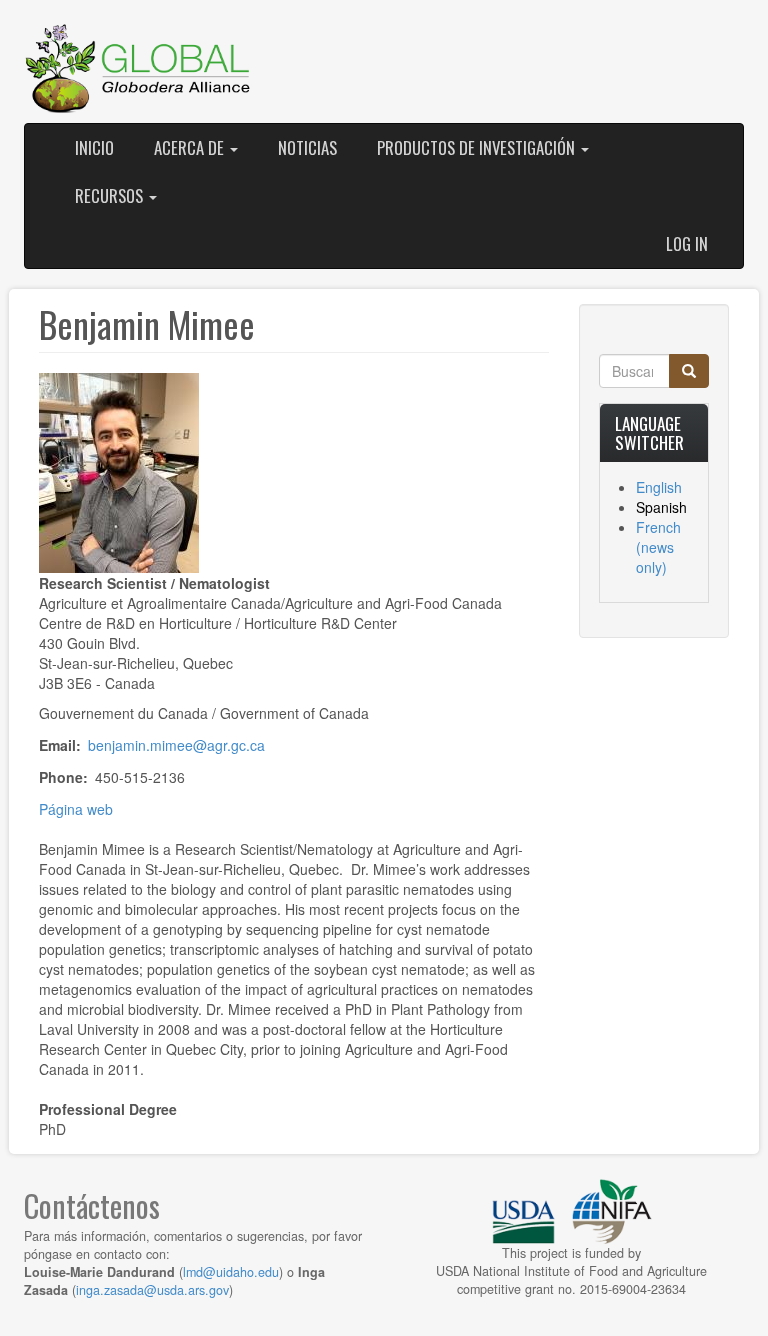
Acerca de (191, 147)
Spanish (661, 507)
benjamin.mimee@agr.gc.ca (176, 745)
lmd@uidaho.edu (231, 1272)
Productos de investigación (478, 147)
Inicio (94, 147)
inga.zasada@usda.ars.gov (152, 1290)
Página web (76, 809)
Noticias (307, 147)
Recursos (111, 195)
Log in (687, 243)
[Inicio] (139, 69)
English (659, 487)
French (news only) (658, 547)
